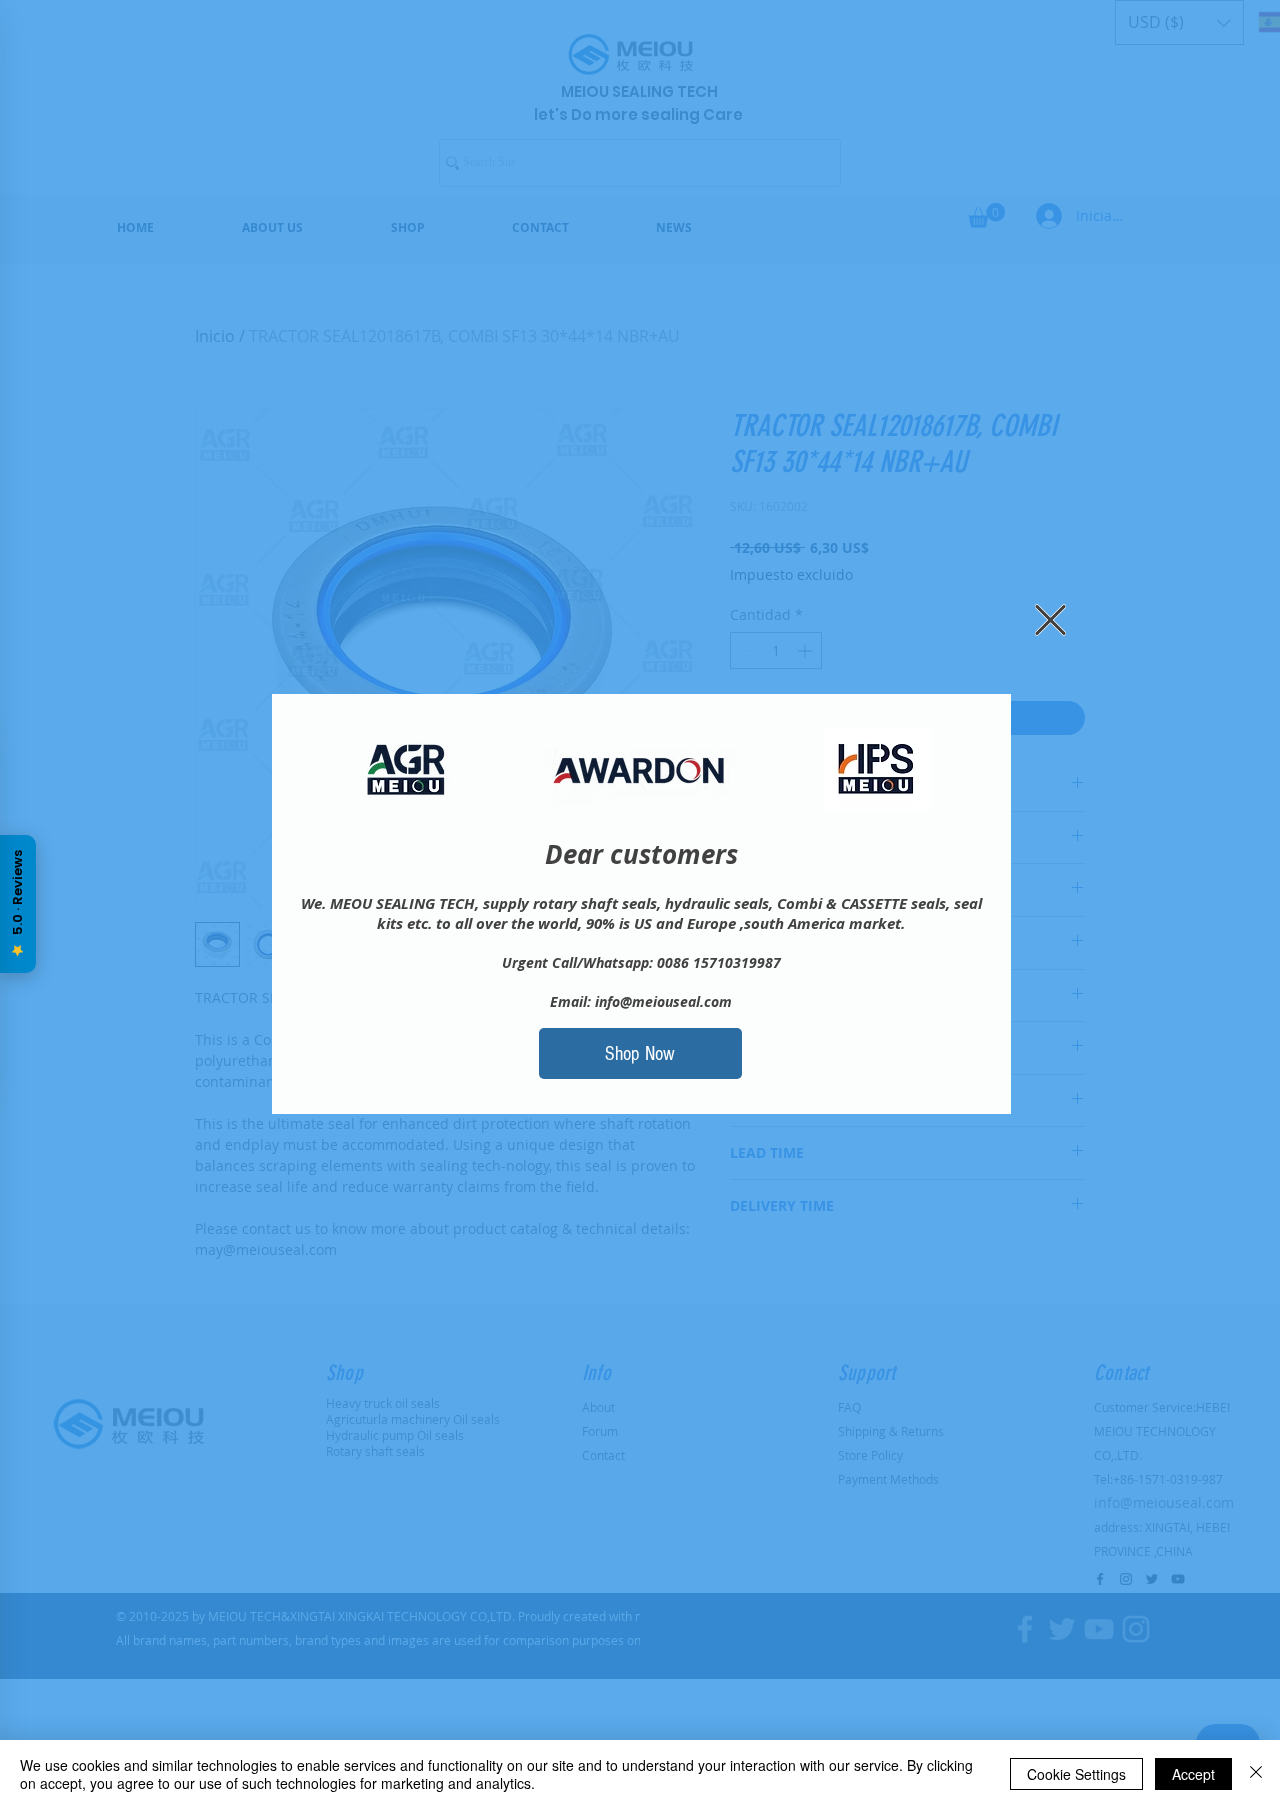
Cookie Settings (1076, 1774)
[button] (1050, 620)
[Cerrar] (1256, 1774)
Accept (1193, 1774)
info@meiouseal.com (663, 1001)
